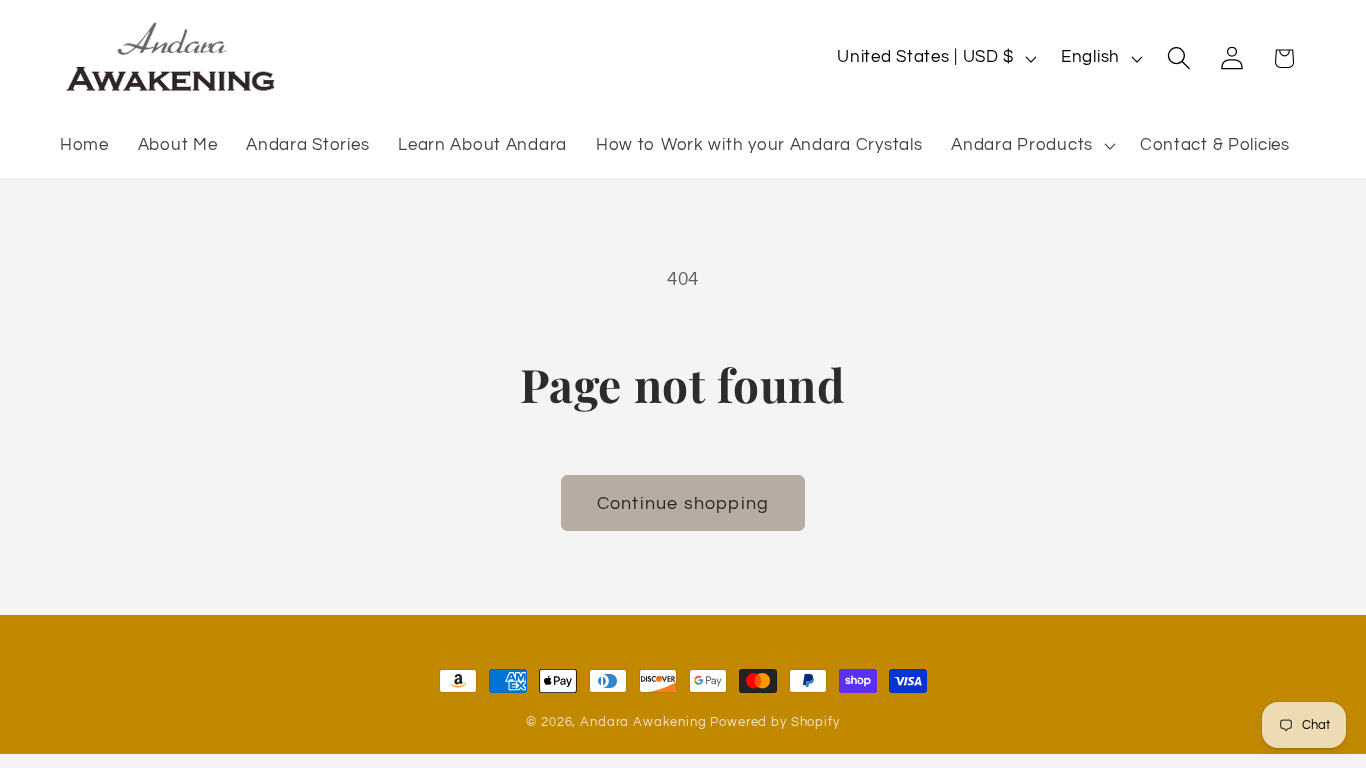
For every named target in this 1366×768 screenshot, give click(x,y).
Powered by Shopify (774, 722)
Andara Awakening (643, 722)
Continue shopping (683, 503)
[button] (1031, 146)
